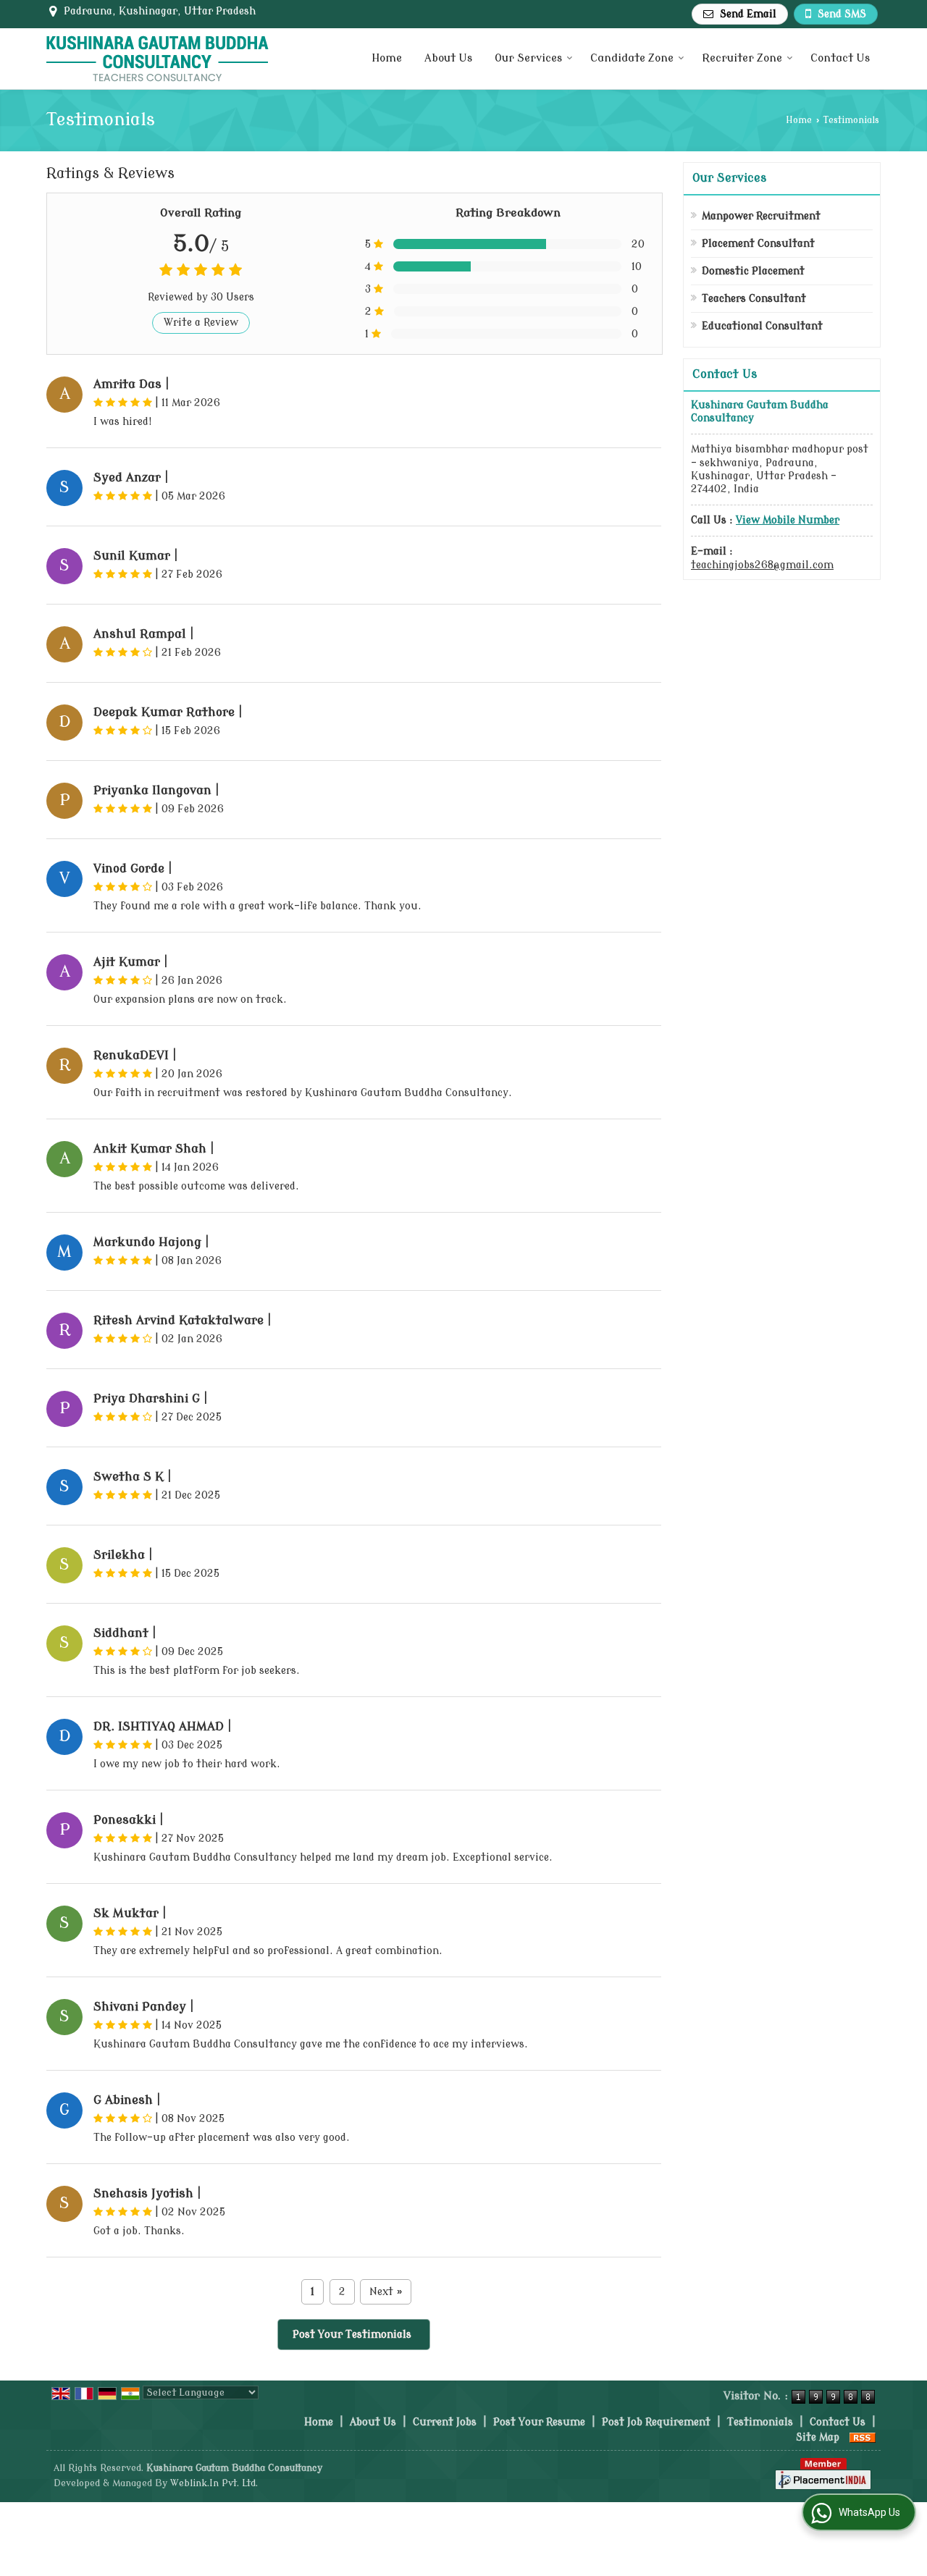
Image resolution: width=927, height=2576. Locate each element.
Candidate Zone (632, 58)
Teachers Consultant (754, 299)
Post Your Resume (539, 2422)
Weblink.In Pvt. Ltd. (214, 2483)
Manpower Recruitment (761, 216)
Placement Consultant (758, 244)
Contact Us (840, 58)
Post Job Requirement (656, 2422)
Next (386, 2292)
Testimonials (760, 2422)
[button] (788, 520)
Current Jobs (445, 2422)
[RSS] (863, 2437)
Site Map (818, 2437)
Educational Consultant (762, 326)
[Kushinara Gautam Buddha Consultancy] (158, 59)
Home (387, 58)
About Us (448, 58)
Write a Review (201, 323)
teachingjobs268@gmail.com (762, 565)
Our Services (528, 58)
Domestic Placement (753, 271)
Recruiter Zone (742, 58)
